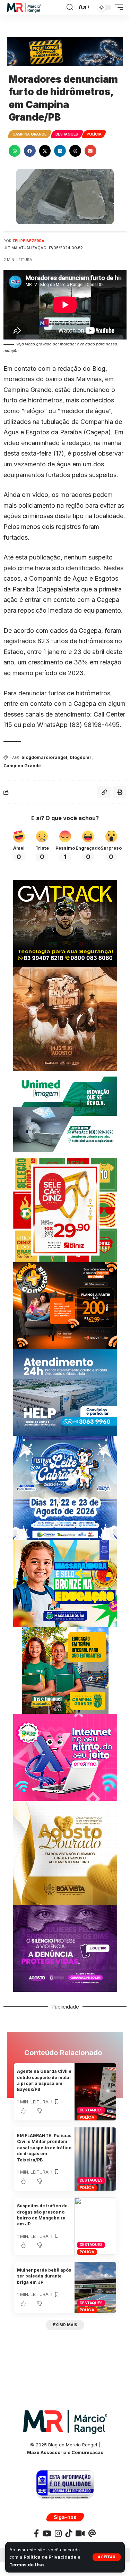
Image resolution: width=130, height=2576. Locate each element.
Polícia (94, 134)
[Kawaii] (80, 2533)
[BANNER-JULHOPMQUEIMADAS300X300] (65, 1018)
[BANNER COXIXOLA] (65, 1487)
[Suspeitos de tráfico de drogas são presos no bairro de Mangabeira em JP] (95, 2226)
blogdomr (81, 757)
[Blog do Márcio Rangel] (24, 7)
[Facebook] (36, 2533)
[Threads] (92, 2533)
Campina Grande (30, 134)
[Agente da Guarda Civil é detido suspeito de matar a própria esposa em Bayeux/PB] (95, 2092)
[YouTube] (47, 2533)
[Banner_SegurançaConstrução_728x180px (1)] (65, 51)
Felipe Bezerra (29, 241)
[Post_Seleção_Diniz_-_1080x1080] (65, 1209)
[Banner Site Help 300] (65, 1392)
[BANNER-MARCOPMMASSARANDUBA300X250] (65, 1583)
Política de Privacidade (50, 2557)
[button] (107, 2557)
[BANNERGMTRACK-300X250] (65, 923)
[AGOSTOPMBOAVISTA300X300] (65, 1852)
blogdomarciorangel (44, 757)
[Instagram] (58, 2533)
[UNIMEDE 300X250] (65, 1114)
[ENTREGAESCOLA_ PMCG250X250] (65, 1670)
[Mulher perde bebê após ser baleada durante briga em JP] (95, 2287)
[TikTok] (69, 2533)
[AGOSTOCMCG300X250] (65, 1948)
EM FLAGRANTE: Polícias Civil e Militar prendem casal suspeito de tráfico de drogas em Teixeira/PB (44, 2148)
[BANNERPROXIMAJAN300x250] (65, 1757)
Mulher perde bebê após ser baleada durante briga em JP (44, 2276)
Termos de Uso (27, 2565)
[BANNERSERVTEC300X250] (65, 1305)
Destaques (67, 134)
